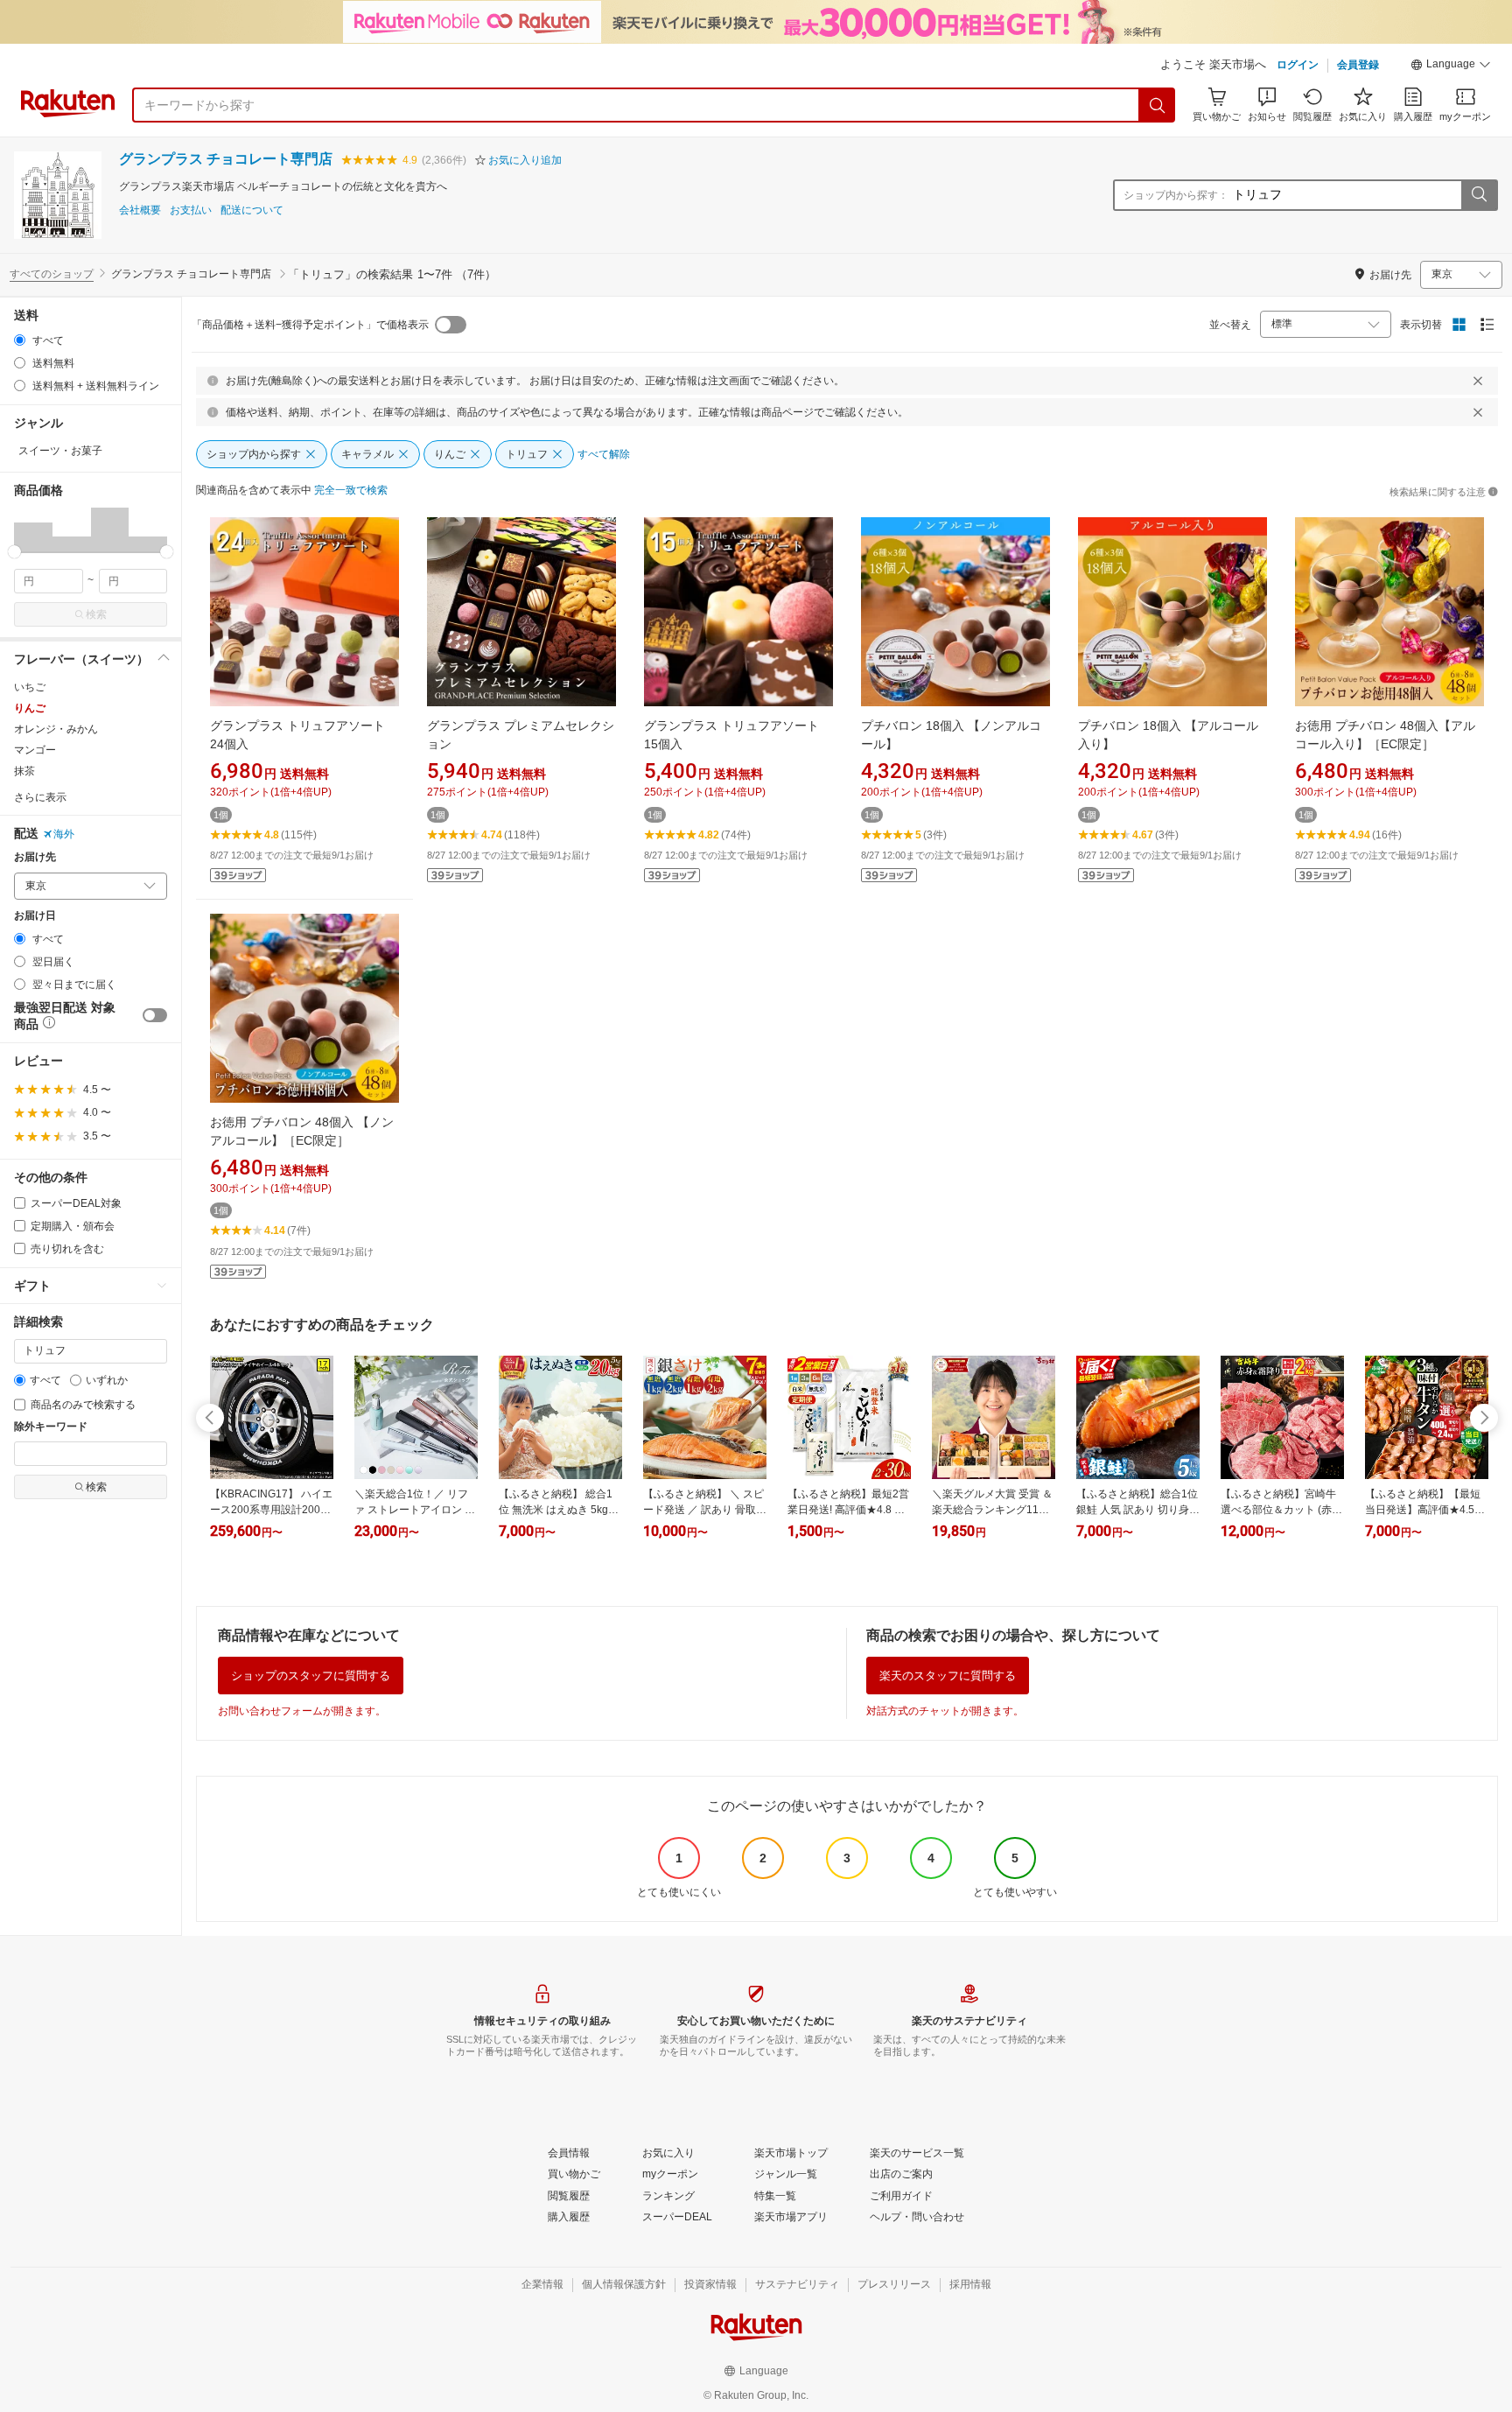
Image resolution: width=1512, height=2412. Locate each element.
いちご (30, 687)
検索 (96, 614)
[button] (1451, 67)
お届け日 (35, 916)
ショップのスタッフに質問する (311, 1676)
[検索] (1158, 105)
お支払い (191, 210)
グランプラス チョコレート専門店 (226, 159)
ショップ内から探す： (1176, 195)
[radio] (20, 340)
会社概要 (140, 210)
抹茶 (24, 771)
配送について (252, 210)
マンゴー (35, 750)
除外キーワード (51, 1427)
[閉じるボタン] (1478, 381)
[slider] (14, 552)
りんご (30, 708)
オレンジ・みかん (56, 729)
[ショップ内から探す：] (1479, 195)
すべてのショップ (52, 274)
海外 (64, 834)
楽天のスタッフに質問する (948, 1676)
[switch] (155, 1015)
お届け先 (35, 857)
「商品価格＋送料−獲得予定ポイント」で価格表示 (310, 325)
